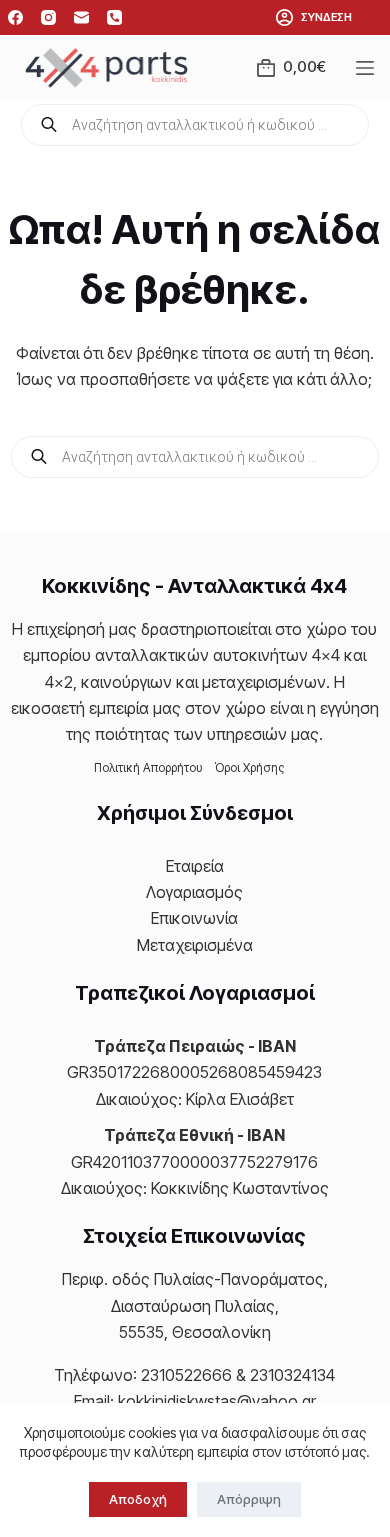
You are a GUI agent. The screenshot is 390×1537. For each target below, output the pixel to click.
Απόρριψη (249, 1499)
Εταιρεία (195, 866)
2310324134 (292, 1375)
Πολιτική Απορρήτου (148, 767)
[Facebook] (15, 17)
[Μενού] (369, 68)
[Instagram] (48, 17)
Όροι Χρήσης (249, 767)
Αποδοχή (138, 1499)
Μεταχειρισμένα (195, 945)
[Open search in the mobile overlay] (195, 125)
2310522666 (186, 1375)
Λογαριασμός (194, 892)
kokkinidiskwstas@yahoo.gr (217, 1401)
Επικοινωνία (194, 918)
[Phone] (114, 17)
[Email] (81, 17)
